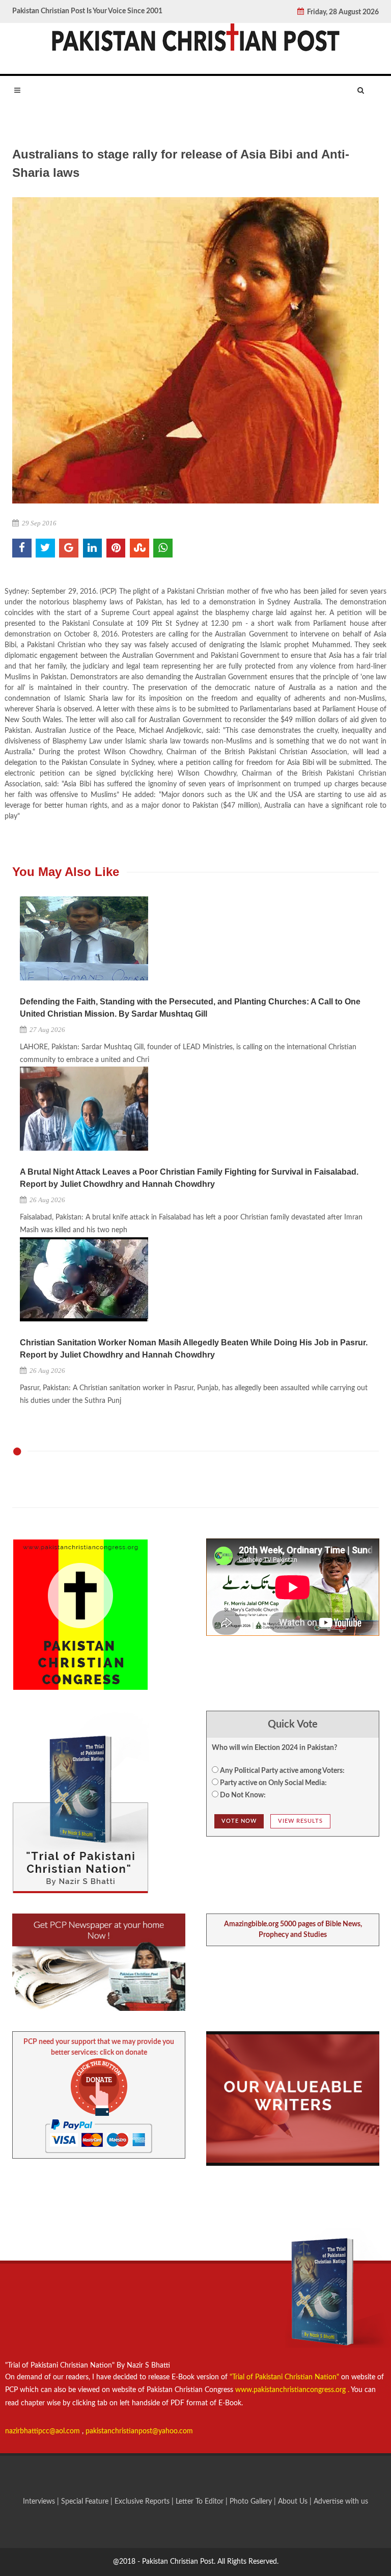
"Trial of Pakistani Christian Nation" (285, 2377)
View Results (300, 1821)
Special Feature (86, 2502)
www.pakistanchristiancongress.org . (291, 2390)
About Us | (296, 2502)
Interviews (40, 2502)
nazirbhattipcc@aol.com (44, 2431)
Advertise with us (341, 2502)
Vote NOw (239, 1821)
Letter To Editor (201, 2502)
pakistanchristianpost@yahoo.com (139, 2431)
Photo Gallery (251, 2502)
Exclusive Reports (143, 2502)
